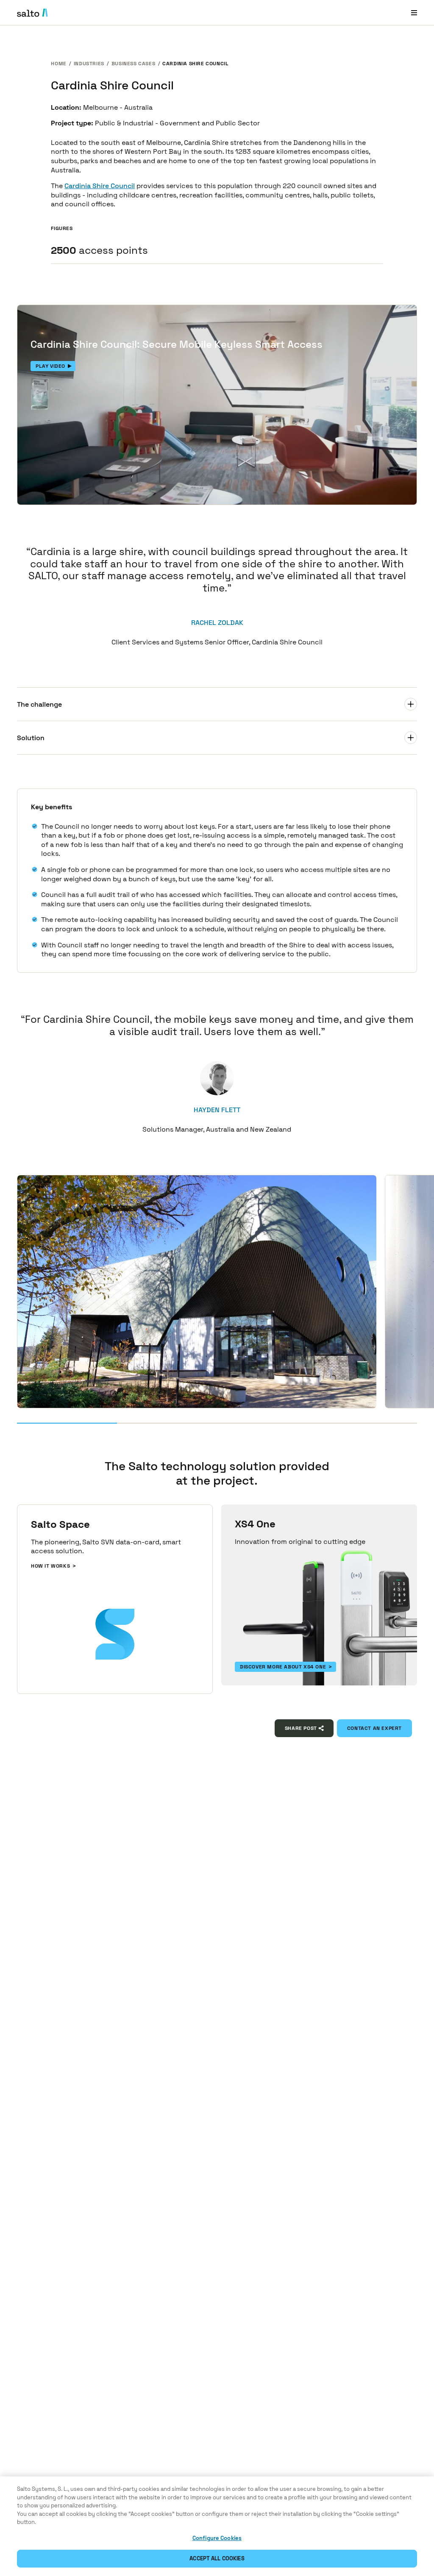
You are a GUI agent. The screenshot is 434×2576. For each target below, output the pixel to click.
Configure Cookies (217, 2538)
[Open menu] (414, 12)
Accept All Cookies (217, 2558)
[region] (217, 2526)
